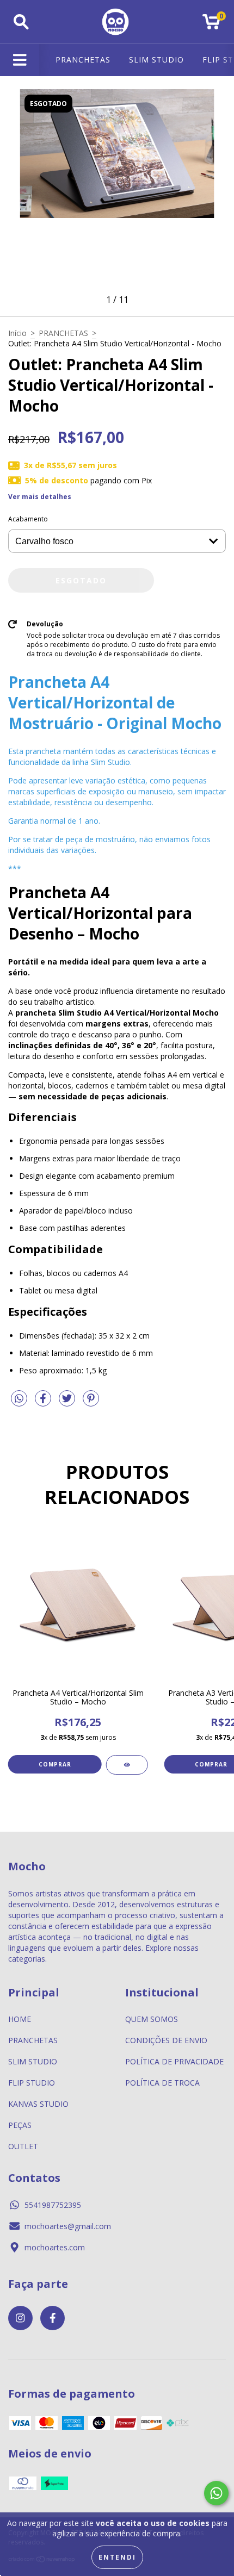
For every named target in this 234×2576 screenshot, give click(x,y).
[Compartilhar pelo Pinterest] (91, 1402)
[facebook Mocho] (53, 2318)
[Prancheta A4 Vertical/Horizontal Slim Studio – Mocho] (127, 1765)
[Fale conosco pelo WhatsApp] (216, 2493)
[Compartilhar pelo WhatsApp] (19, 1399)
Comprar (55, 1764)
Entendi (117, 2557)
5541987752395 (53, 2205)
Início (17, 333)
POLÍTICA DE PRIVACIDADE (174, 2061)
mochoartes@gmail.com (68, 2226)
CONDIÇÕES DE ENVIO (166, 2040)
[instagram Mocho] (20, 2318)
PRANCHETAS (83, 60)
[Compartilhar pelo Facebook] (44, 1402)
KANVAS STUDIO (38, 2104)
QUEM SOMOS (152, 2019)
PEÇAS (20, 2125)
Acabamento (28, 519)
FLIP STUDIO (32, 2083)
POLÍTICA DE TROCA (162, 2083)
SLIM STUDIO (156, 60)
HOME (20, 2019)
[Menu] (20, 60)
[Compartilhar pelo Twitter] (68, 1402)
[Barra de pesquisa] (21, 22)
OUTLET (23, 2146)
